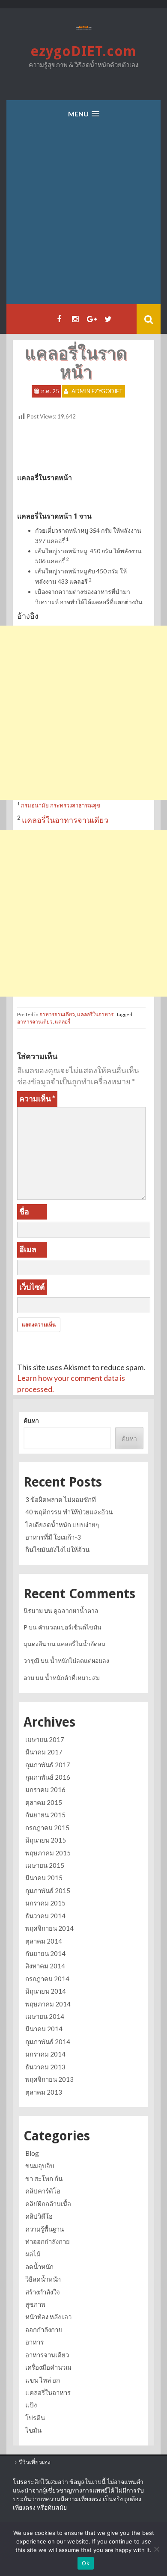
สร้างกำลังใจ (43, 2292)
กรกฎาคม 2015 (47, 1828)
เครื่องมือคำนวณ (48, 2367)
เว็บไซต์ (32, 1287)
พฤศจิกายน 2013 (49, 2079)
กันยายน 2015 (45, 1815)
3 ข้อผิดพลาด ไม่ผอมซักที (61, 1499)
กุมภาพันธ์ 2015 (48, 1890)
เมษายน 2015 (45, 1865)
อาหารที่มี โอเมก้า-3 (53, 1537)
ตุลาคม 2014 (44, 1941)
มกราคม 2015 (45, 1903)
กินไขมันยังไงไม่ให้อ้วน (57, 1549)
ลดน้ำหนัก (39, 2267)
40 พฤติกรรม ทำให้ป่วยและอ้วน (69, 1512)
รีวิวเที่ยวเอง (35, 2462)
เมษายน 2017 (45, 1739)
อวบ (29, 1678)
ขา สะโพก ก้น (44, 2178)
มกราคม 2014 (45, 2054)
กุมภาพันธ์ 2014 (48, 2042)
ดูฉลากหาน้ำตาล (76, 1610)
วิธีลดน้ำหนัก (43, 2279)
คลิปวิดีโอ (39, 2216)
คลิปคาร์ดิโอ (43, 2191)
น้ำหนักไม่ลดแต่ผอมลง (80, 1660)
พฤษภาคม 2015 (48, 1853)
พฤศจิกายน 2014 (49, 1928)
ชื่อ (24, 1211)
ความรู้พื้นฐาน (45, 2229)
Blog (32, 2153)
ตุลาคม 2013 (44, 2092)
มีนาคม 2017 (44, 1752)
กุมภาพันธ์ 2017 (48, 1765)
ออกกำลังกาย (44, 2330)
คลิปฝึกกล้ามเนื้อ (48, 2204)
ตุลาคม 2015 (44, 1802)
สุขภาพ (35, 2304)
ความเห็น (37, 1098)
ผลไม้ (33, 2254)
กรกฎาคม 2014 (47, 1979)
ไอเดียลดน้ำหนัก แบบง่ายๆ (62, 1525)
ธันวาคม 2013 (45, 2067)
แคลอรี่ (63, 1022)
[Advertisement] (83, 217)
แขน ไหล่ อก (43, 2380)
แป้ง (31, 2405)
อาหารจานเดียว (57, 1014)
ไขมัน (33, 2430)
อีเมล (28, 1249)
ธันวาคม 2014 (45, 1916)
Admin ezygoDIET (97, 391)
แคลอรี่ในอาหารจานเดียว (65, 820)
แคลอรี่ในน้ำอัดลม (81, 1644)
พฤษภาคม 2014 (48, 2004)
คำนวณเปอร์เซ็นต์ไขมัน (70, 1627)
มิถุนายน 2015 (46, 1840)
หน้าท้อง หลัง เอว (48, 2317)
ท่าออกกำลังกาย (48, 2241)
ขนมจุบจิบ (40, 2166)
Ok (86, 2563)
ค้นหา (31, 1420)
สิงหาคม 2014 (45, 1966)
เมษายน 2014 (45, 2016)
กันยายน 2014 (45, 1953)
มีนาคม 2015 (44, 1878)
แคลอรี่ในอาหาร (95, 1014)
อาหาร (34, 2342)
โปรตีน (35, 2418)
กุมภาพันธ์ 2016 (48, 1777)
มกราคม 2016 (45, 1790)
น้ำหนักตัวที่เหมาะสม (72, 1678)
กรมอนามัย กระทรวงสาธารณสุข (60, 805)
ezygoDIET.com (83, 51)
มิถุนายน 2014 (46, 1991)
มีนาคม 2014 (44, 2029)
